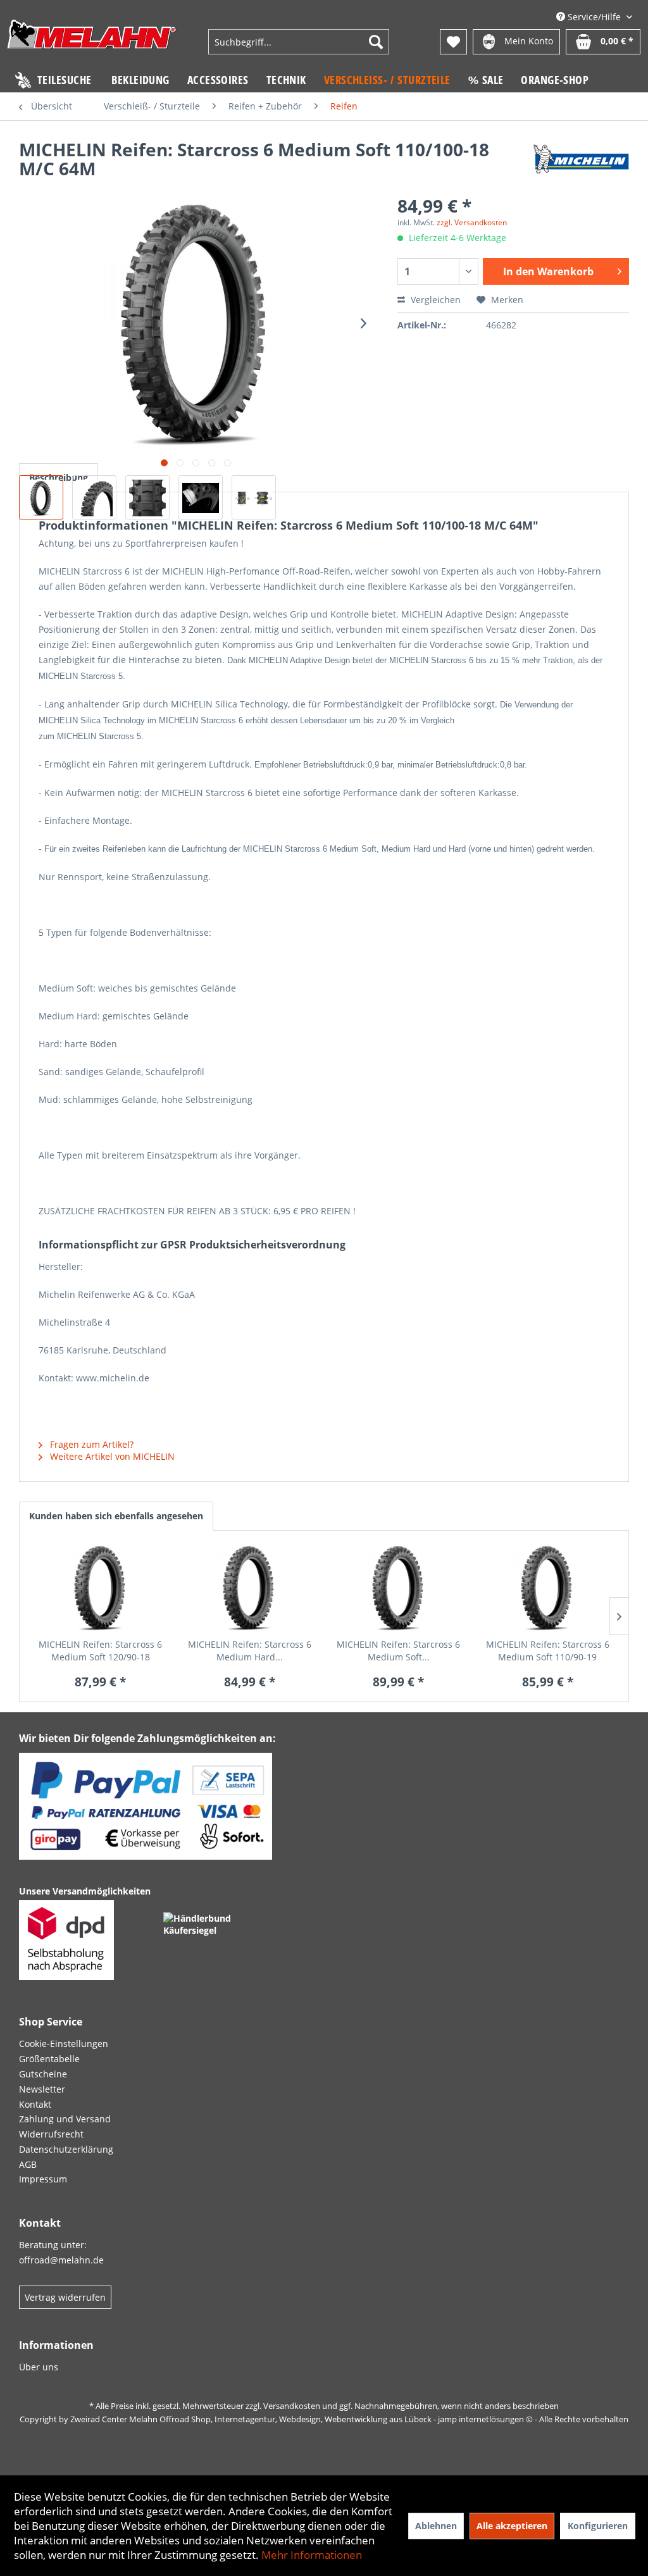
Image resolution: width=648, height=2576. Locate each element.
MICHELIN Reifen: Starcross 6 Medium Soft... (398, 1651)
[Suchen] (376, 42)
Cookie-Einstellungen (64, 2044)
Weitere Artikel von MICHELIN (111, 1456)
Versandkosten (292, 2406)
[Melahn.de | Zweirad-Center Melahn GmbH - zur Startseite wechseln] (92, 43)
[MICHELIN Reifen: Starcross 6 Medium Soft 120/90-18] (101, 1588)
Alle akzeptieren (512, 2526)
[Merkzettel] (453, 42)
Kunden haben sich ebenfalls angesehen (116, 1516)
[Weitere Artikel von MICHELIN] (581, 162)
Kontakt (35, 2104)
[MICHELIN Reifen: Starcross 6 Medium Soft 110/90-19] (548, 1588)
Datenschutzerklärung (66, 2149)
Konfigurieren (598, 2526)
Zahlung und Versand (65, 2119)
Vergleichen (434, 300)
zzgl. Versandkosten (472, 222)
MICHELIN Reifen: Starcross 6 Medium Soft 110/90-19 (548, 1651)
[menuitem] (299, 42)
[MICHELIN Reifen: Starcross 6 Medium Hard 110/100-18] (250, 1588)
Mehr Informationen (312, 2555)
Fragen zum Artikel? (90, 1444)
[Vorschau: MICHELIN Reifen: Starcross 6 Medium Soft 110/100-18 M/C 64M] (41, 497)
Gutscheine (43, 2074)
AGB (28, 2164)
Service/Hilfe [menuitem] (594, 17)
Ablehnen (436, 2526)
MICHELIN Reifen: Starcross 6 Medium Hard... (250, 1651)
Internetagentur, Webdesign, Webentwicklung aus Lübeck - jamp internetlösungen (369, 2419)
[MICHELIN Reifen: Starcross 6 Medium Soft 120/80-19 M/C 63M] (399, 1588)
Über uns (39, 2367)
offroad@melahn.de (61, 2260)
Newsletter (42, 2089)
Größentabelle (49, 2059)
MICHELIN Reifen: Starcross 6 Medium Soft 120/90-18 (100, 1651)
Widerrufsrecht (51, 2134)
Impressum (43, 2179)
